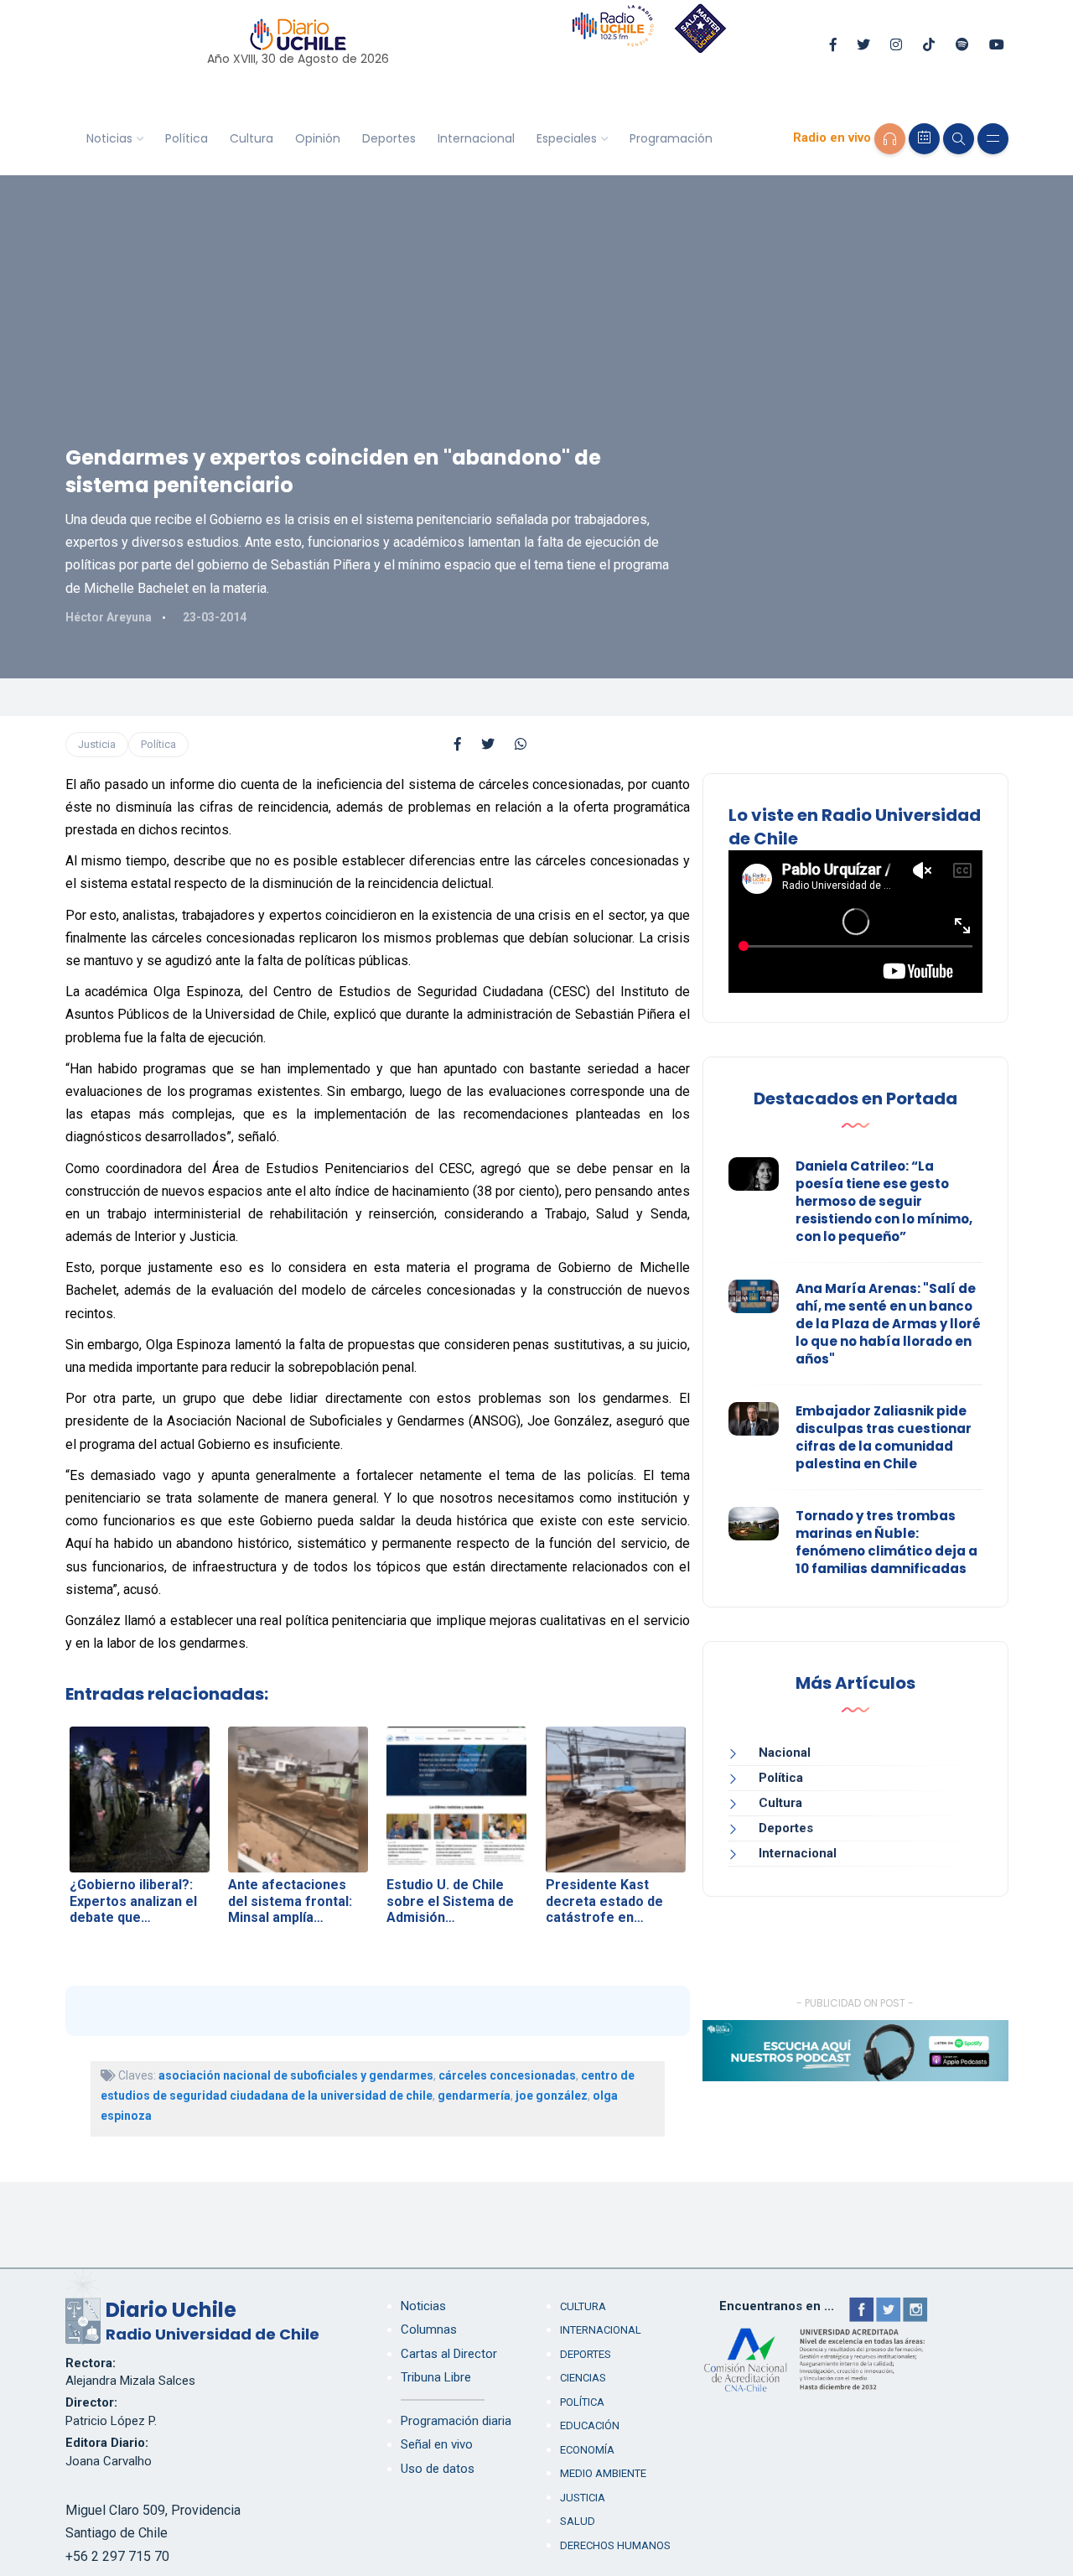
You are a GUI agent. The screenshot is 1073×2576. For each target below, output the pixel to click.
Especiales (567, 138)
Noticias (109, 138)
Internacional (476, 138)
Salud (578, 2521)
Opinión (318, 138)
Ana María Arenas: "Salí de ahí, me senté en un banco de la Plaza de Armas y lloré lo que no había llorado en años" (888, 1324)
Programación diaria (456, 2421)
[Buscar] (959, 139)
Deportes (389, 138)
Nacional (785, 1753)
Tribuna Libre (436, 2377)
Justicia (97, 744)
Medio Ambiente (603, 2473)
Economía (587, 2450)
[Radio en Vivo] (890, 139)
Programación (671, 138)
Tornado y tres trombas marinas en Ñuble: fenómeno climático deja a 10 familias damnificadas (886, 1542)
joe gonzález (552, 2096)
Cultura (251, 138)
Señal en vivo (437, 2444)
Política (187, 138)
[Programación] (924, 139)
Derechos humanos (615, 2545)
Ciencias (583, 2378)
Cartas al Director (449, 2354)
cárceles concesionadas (507, 2075)
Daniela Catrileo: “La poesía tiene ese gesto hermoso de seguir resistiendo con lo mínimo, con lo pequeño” (884, 1201)
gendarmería (474, 2096)
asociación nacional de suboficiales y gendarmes (296, 2075)
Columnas (429, 2329)
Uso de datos (438, 2469)
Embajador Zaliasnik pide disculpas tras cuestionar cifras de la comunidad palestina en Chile (884, 1437)
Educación (590, 2425)
